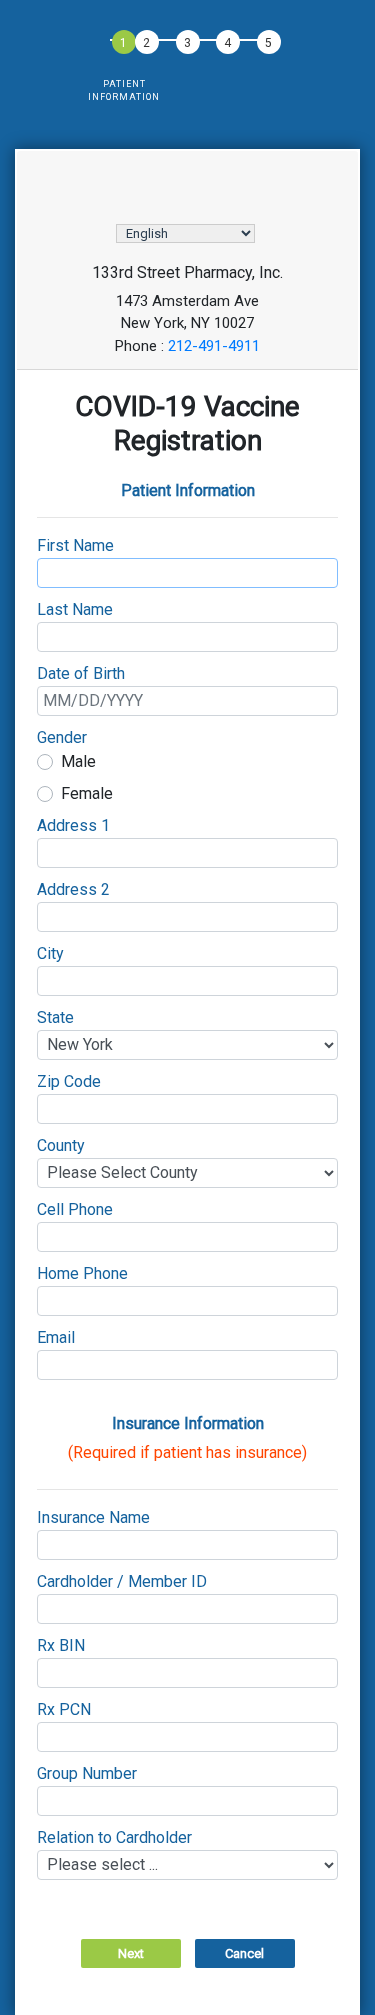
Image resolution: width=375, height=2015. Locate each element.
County (61, 1145)
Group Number (87, 1773)
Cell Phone (75, 1209)
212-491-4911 (214, 346)
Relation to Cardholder (114, 1837)
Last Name (75, 609)
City (50, 953)
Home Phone (82, 1273)
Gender (62, 737)
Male (78, 761)
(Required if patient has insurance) (187, 1452)
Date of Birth (81, 673)
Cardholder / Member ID (122, 1581)
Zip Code (69, 1081)
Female (87, 793)
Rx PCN (64, 1709)
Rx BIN (61, 1645)
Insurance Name (93, 1517)
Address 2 (73, 889)
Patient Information (124, 91)
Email (56, 1337)
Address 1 (73, 825)
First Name (75, 545)
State (55, 1017)
